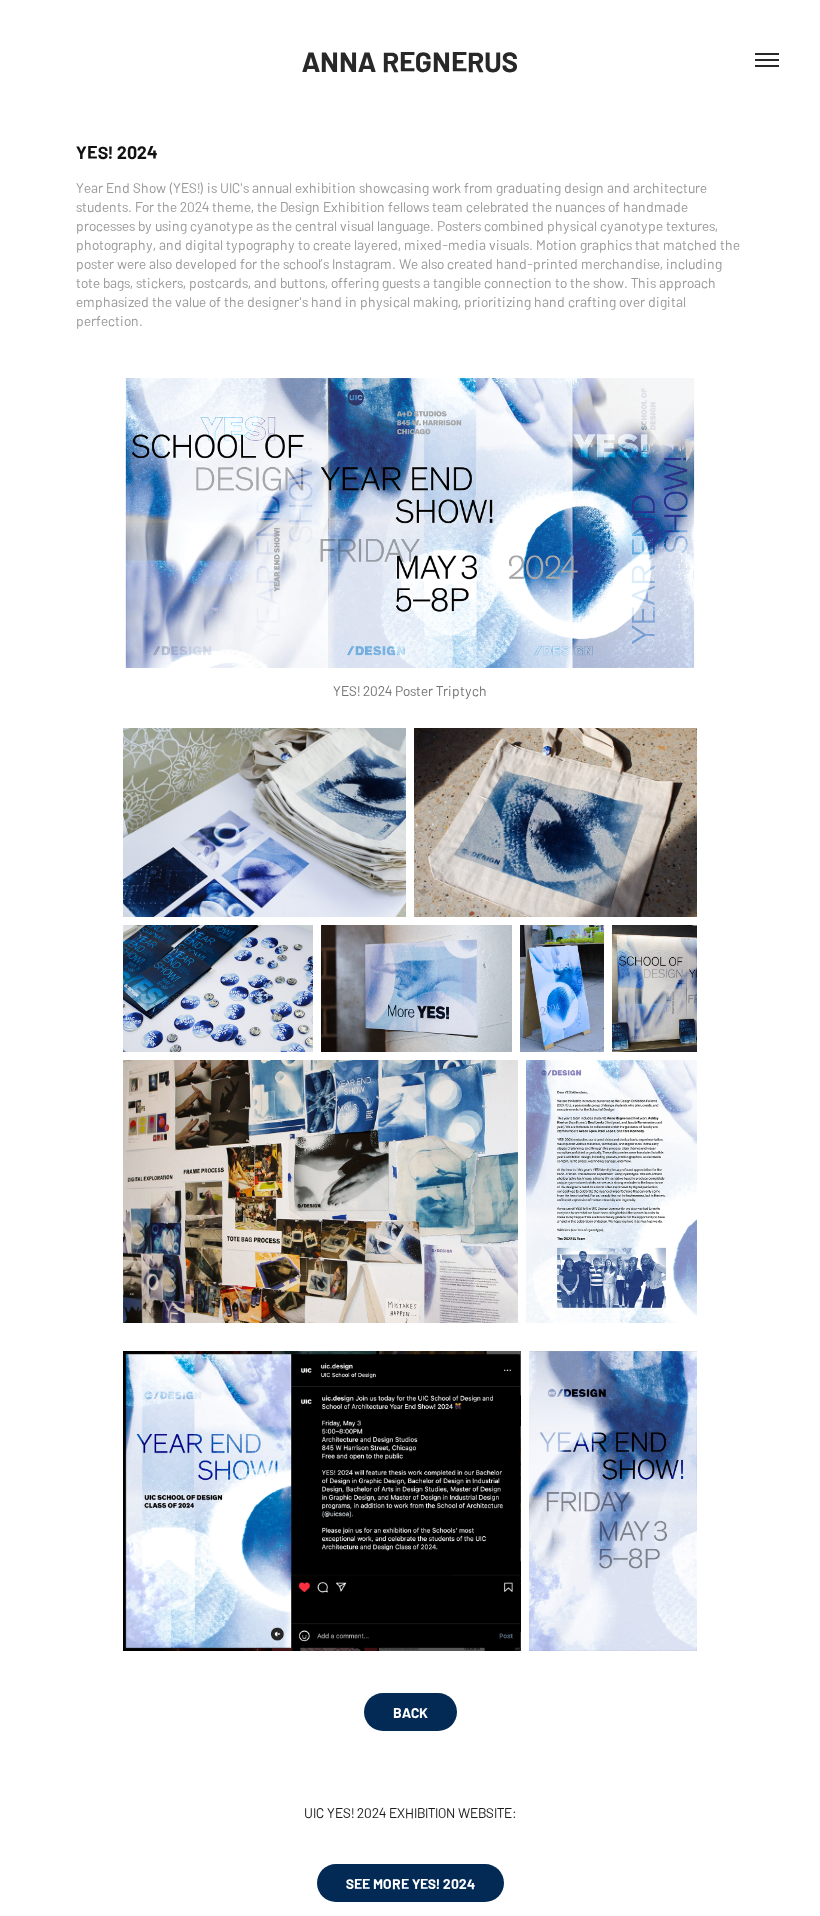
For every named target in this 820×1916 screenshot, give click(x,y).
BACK (410, 1712)
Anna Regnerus (410, 60)
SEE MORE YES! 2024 (410, 1883)
